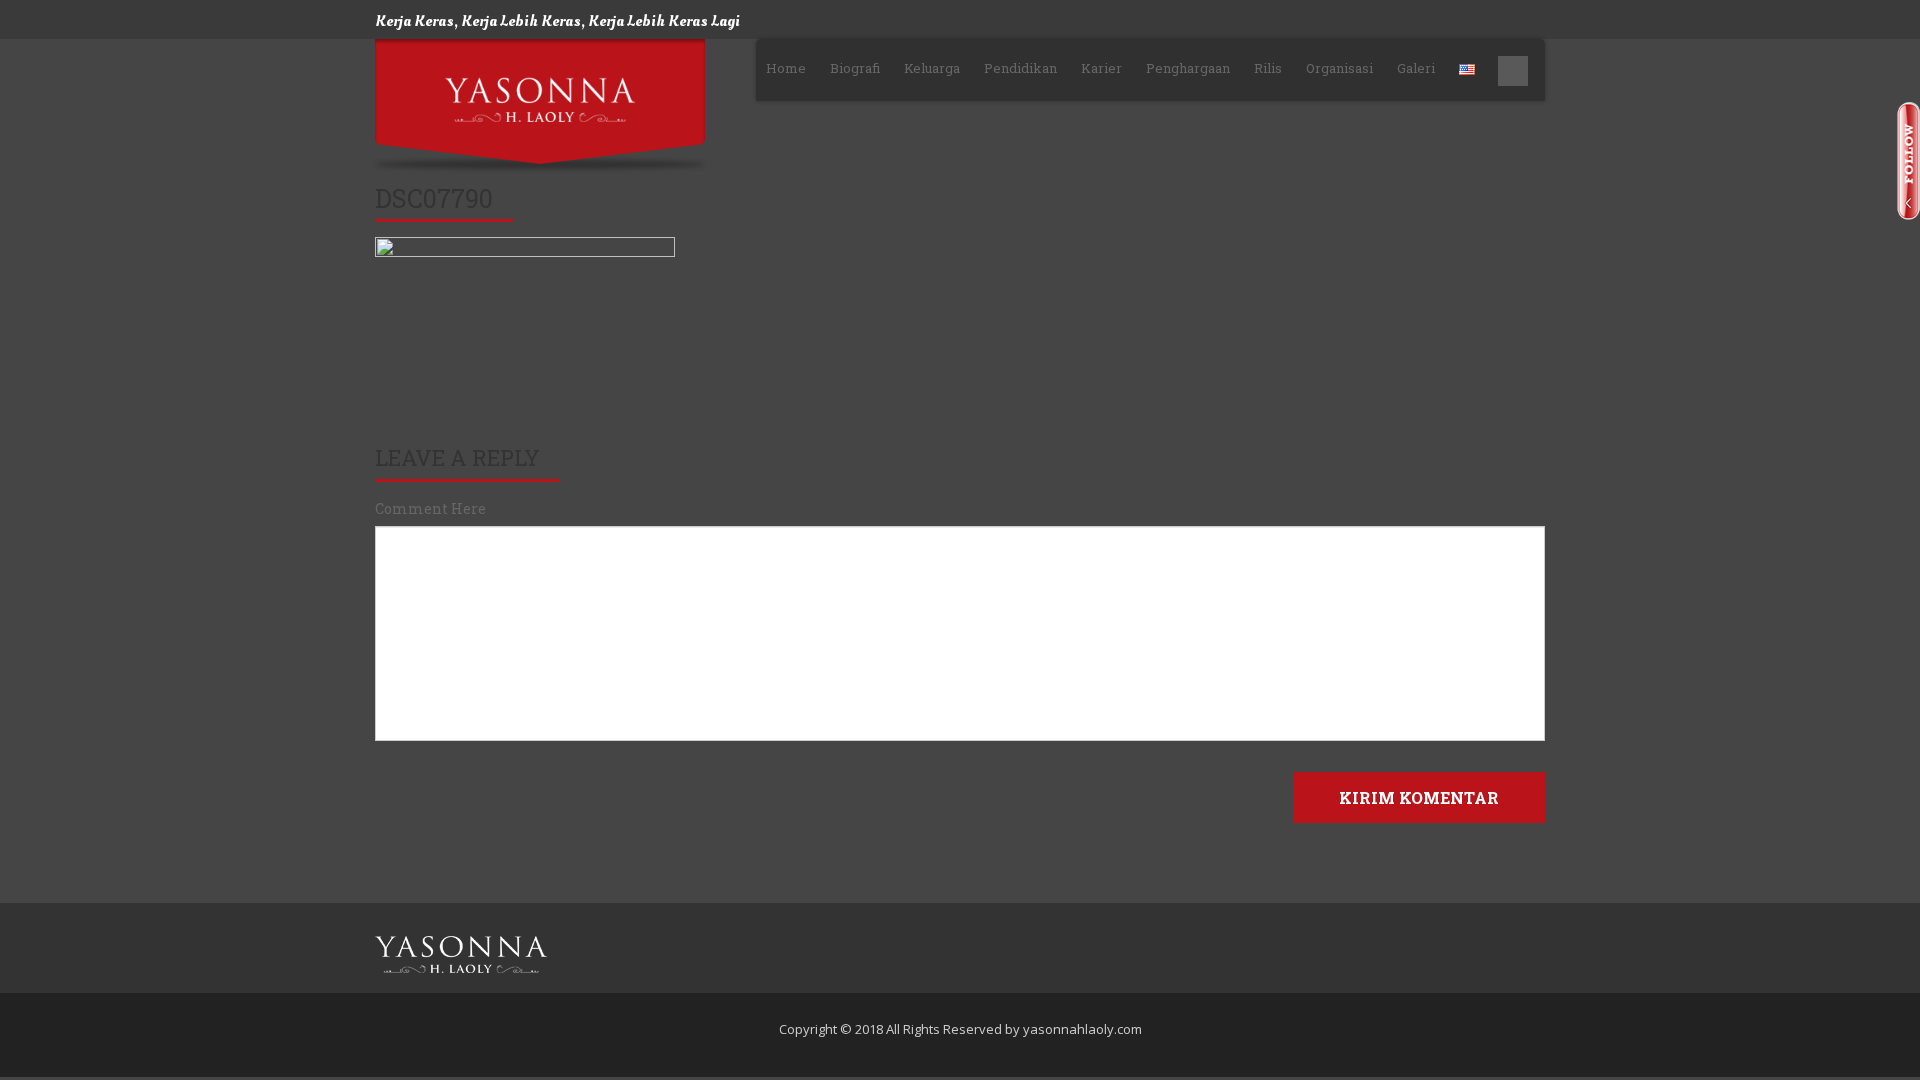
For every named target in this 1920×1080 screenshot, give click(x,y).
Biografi (855, 68)
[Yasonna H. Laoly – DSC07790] (461, 954)
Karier (1101, 68)
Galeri (1416, 68)
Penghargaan (1188, 68)
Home (786, 68)
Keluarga (932, 68)
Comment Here (430, 509)
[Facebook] (1479, 955)
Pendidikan (1020, 68)
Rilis (1268, 68)
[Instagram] (1534, 955)
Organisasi (1339, 68)
